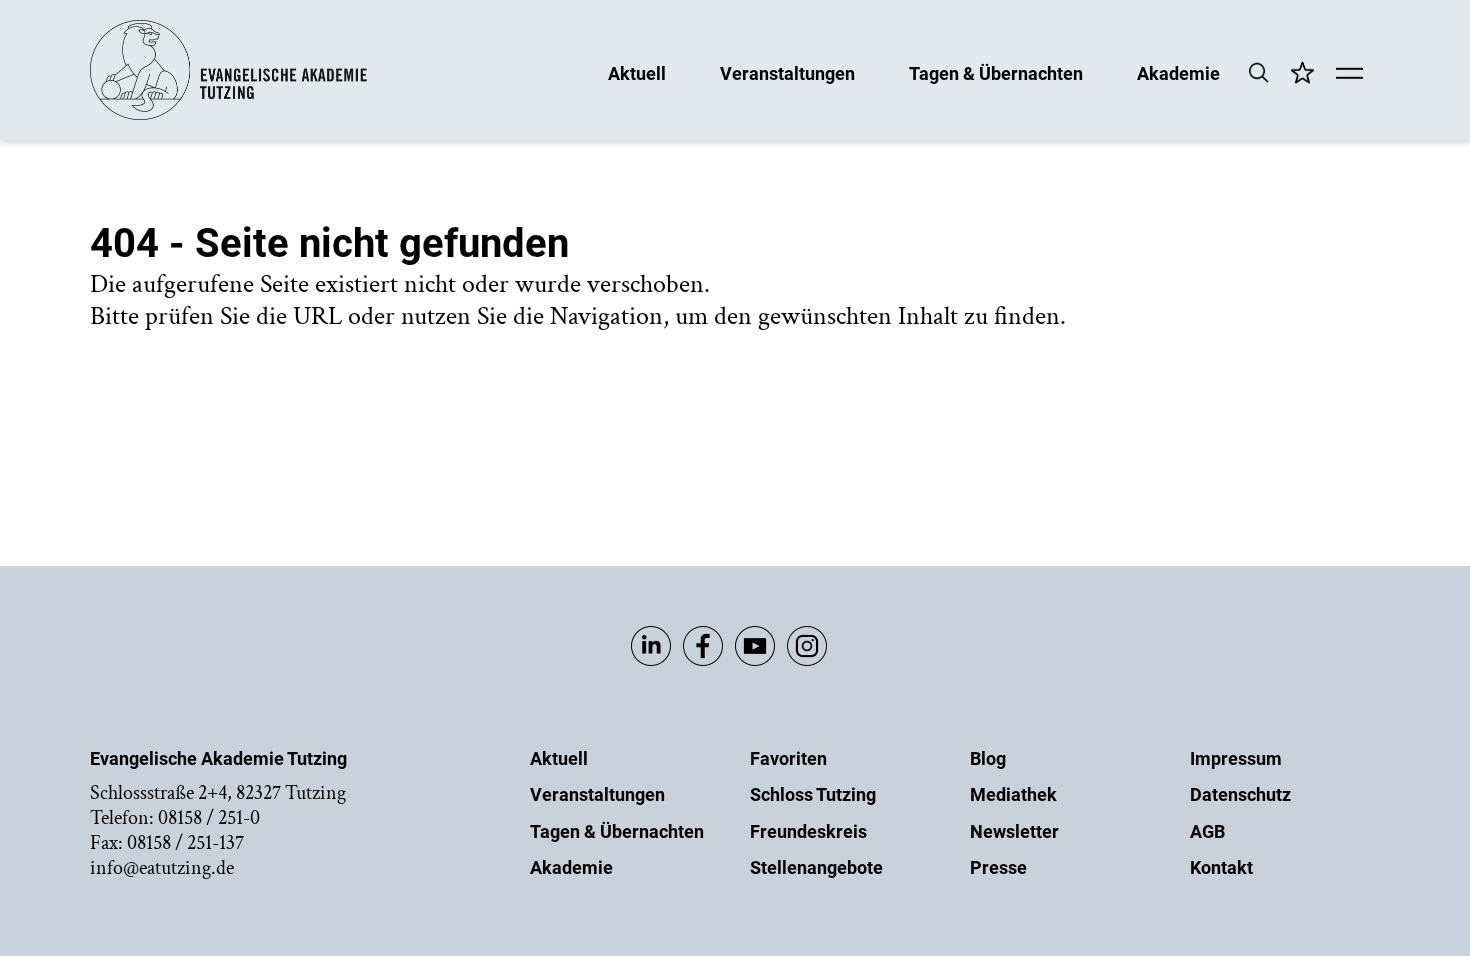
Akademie (1178, 72)
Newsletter (1014, 831)
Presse (998, 867)
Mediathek (1013, 794)
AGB (1207, 831)
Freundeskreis (808, 831)
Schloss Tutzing (813, 794)
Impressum (1236, 758)
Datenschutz (1240, 794)
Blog (988, 758)
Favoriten (788, 758)
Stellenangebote (816, 867)
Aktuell (637, 72)
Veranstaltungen (787, 72)
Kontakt (1221, 867)
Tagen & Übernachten (996, 72)
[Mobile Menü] (1349, 75)
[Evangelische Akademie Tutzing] (228, 115)
